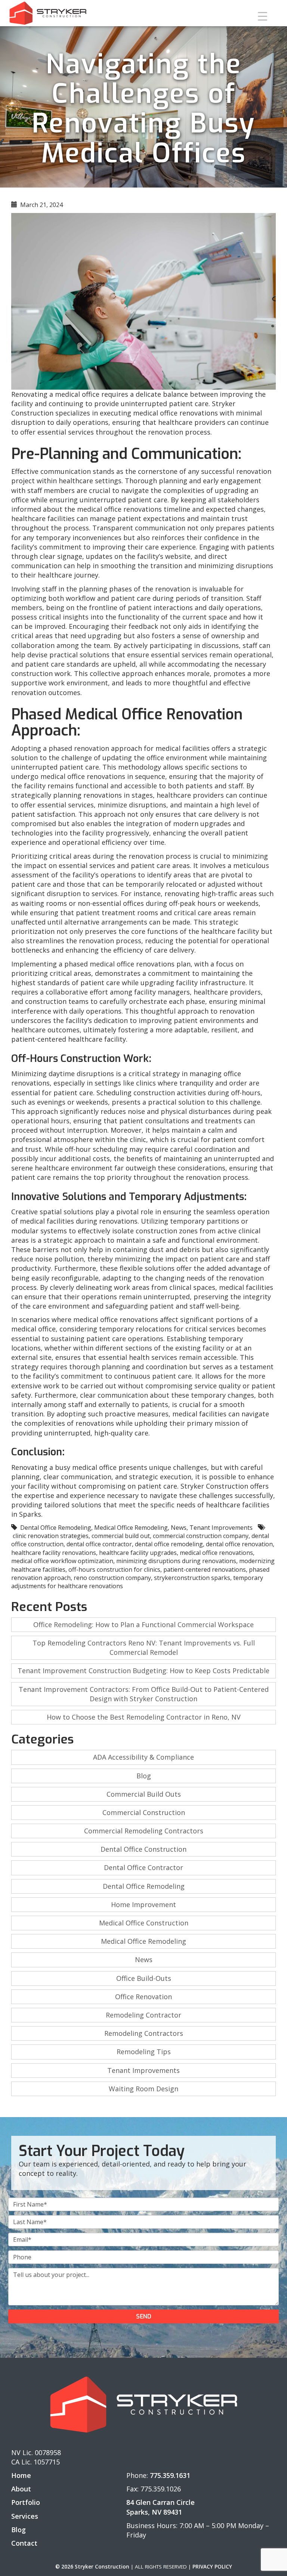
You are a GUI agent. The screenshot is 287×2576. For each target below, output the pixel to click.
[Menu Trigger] (263, 16)
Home (21, 2475)
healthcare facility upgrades (138, 1553)
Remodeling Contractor (143, 2015)
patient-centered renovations (205, 1569)
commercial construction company (201, 1536)
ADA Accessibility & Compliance (143, 1757)
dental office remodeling (169, 1544)
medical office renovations (216, 1553)
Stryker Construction (215, 1486)
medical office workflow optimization (62, 1561)
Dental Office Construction (143, 1849)
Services (25, 2516)
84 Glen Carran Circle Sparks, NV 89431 (161, 2507)
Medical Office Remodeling (131, 1528)
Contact (24, 2543)
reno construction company (112, 1578)
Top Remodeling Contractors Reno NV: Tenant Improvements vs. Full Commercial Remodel (144, 1648)
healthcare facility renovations (54, 1553)
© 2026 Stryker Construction (92, 2567)
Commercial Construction (144, 1812)
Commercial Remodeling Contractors (144, 1831)
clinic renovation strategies (51, 1536)
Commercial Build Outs (144, 1794)
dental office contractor (99, 1544)
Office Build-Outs (144, 1978)
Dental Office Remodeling (56, 1528)
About (21, 2489)
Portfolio (26, 2502)
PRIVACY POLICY (212, 2567)
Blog (144, 1776)
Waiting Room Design (143, 2089)
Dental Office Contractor (143, 1867)
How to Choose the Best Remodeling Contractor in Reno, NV (144, 1717)
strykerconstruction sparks (192, 1578)
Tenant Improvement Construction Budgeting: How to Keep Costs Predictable (143, 1671)
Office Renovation (143, 1997)
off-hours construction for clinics (114, 1569)
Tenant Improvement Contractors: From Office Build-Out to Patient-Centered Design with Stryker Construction (144, 1694)
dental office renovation (239, 1544)
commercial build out (121, 1536)
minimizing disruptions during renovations (176, 1561)
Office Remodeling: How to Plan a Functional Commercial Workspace (143, 1625)
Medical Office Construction (144, 1923)
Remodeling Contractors (144, 2033)
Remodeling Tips (144, 2052)
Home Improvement (143, 1904)
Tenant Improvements (221, 1528)
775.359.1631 (170, 2475)
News (179, 1528)
